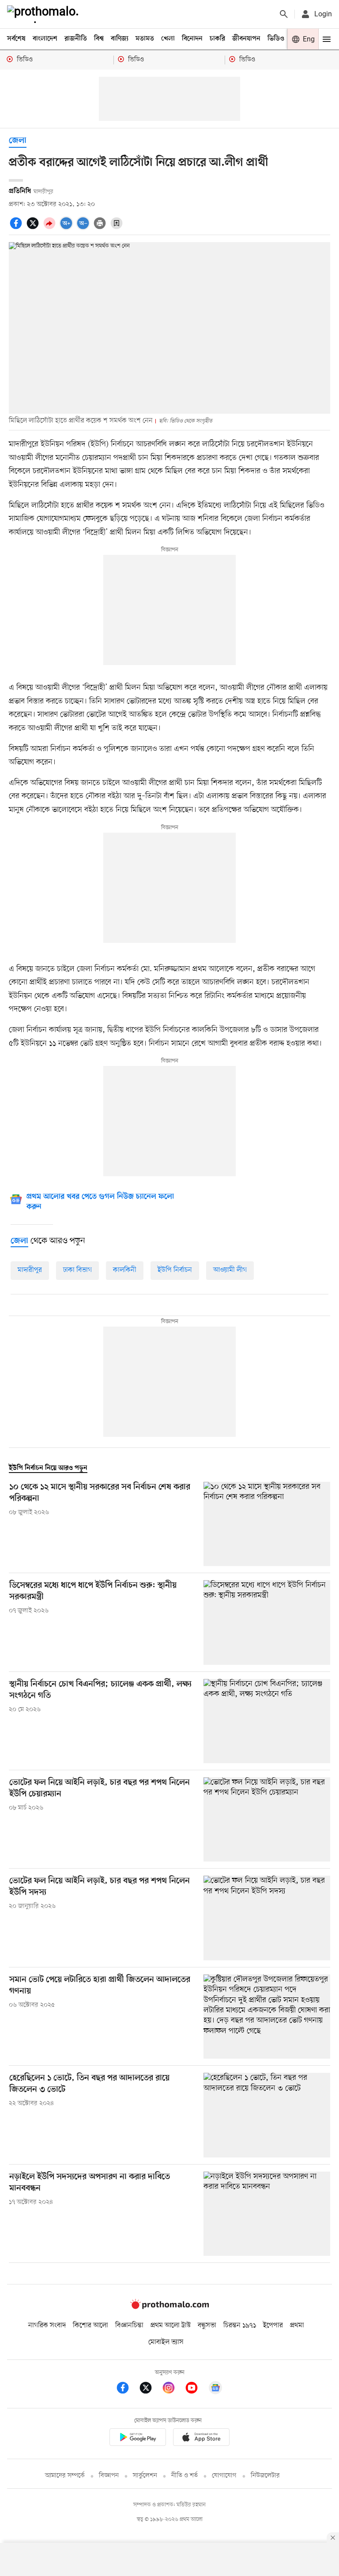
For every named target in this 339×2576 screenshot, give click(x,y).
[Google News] (215, 2389)
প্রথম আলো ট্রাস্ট (171, 2326)
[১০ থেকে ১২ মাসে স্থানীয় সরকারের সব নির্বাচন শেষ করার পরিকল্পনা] (267, 1524)
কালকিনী (125, 1270)
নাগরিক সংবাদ (47, 2326)
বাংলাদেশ (45, 39)
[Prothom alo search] (284, 14)
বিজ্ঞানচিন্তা (129, 2326)
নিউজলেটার (265, 2476)
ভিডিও (276, 39)
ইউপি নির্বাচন (175, 1270)
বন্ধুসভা (207, 2326)
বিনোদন (192, 39)
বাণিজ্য (120, 39)
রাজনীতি (76, 39)
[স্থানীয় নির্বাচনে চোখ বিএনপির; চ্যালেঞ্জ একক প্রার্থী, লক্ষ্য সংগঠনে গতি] (267, 1721)
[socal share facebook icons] (17, 228)
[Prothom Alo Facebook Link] (127, 2389)
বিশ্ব (99, 39)
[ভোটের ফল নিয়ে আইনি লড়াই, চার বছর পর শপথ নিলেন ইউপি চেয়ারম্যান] (267, 1819)
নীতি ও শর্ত (185, 2476)
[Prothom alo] (45, 14)
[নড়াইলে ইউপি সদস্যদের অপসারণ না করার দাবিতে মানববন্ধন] (267, 2214)
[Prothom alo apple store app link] (201, 2439)
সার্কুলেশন (145, 2476)
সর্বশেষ (16, 39)
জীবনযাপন (246, 39)
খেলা (168, 39)
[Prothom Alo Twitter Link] (150, 2389)
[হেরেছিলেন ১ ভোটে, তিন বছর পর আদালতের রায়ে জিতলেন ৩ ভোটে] (267, 2115)
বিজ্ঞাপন (109, 2476)
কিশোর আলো (90, 2326)
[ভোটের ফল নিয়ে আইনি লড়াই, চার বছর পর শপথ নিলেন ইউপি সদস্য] (267, 1918)
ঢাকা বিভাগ (77, 1270)
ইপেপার (273, 2326)
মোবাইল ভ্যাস (166, 2342)
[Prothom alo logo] (169, 2307)
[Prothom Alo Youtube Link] (196, 2389)
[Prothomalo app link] (138, 2439)
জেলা (18, 141)
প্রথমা (297, 2326)
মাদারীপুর (30, 1270)
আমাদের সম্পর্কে (65, 2476)
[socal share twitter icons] (34, 228)
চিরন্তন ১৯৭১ (240, 2326)
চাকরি (217, 39)
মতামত (145, 39)
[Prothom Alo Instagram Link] (173, 2389)
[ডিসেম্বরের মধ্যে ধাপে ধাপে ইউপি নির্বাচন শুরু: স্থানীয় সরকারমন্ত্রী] (267, 1622)
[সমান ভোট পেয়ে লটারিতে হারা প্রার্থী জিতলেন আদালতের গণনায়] (267, 2017)
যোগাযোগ (224, 2476)
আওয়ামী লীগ (230, 1270)
